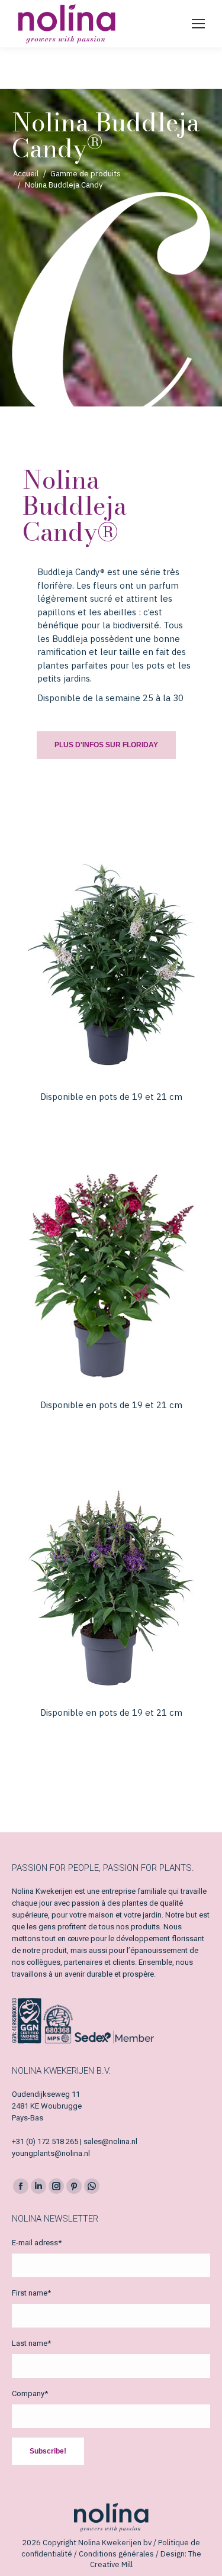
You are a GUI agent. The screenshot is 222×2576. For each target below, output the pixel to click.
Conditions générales (116, 2554)
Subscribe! (48, 2451)
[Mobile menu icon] (198, 24)
